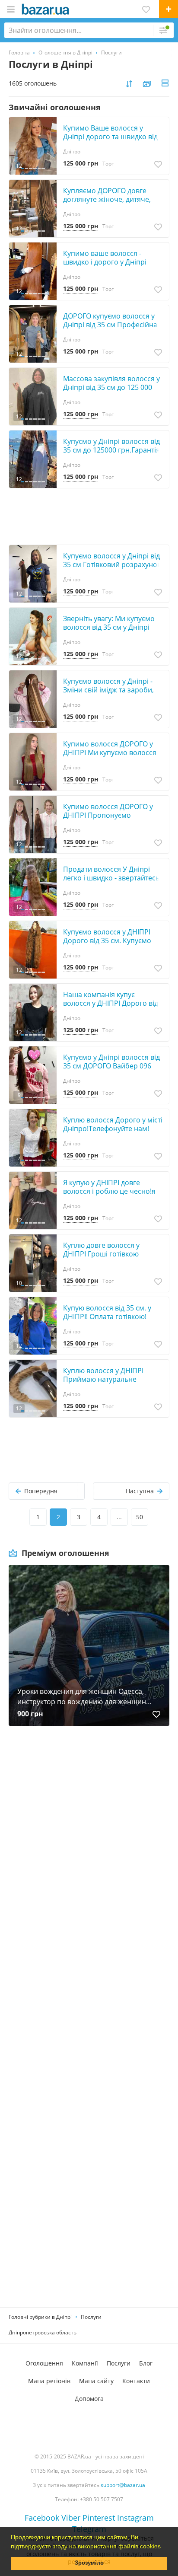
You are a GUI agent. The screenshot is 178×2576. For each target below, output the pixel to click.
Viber (71, 2518)
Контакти (136, 2381)
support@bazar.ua (123, 2485)
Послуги (91, 2317)
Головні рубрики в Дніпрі (40, 2317)
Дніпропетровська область (43, 2332)
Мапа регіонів (49, 2381)
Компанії (85, 2363)
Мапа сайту (96, 2381)
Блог (146, 2363)
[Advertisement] (89, 1838)
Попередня (41, 1491)
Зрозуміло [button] (89, 2563)
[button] (164, 2547)
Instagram (135, 2518)
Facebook (42, 2518)
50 (140, 1517)
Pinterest (99, 2518)
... (119, 1517)
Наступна (140, 1491)
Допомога (89, 2399)
